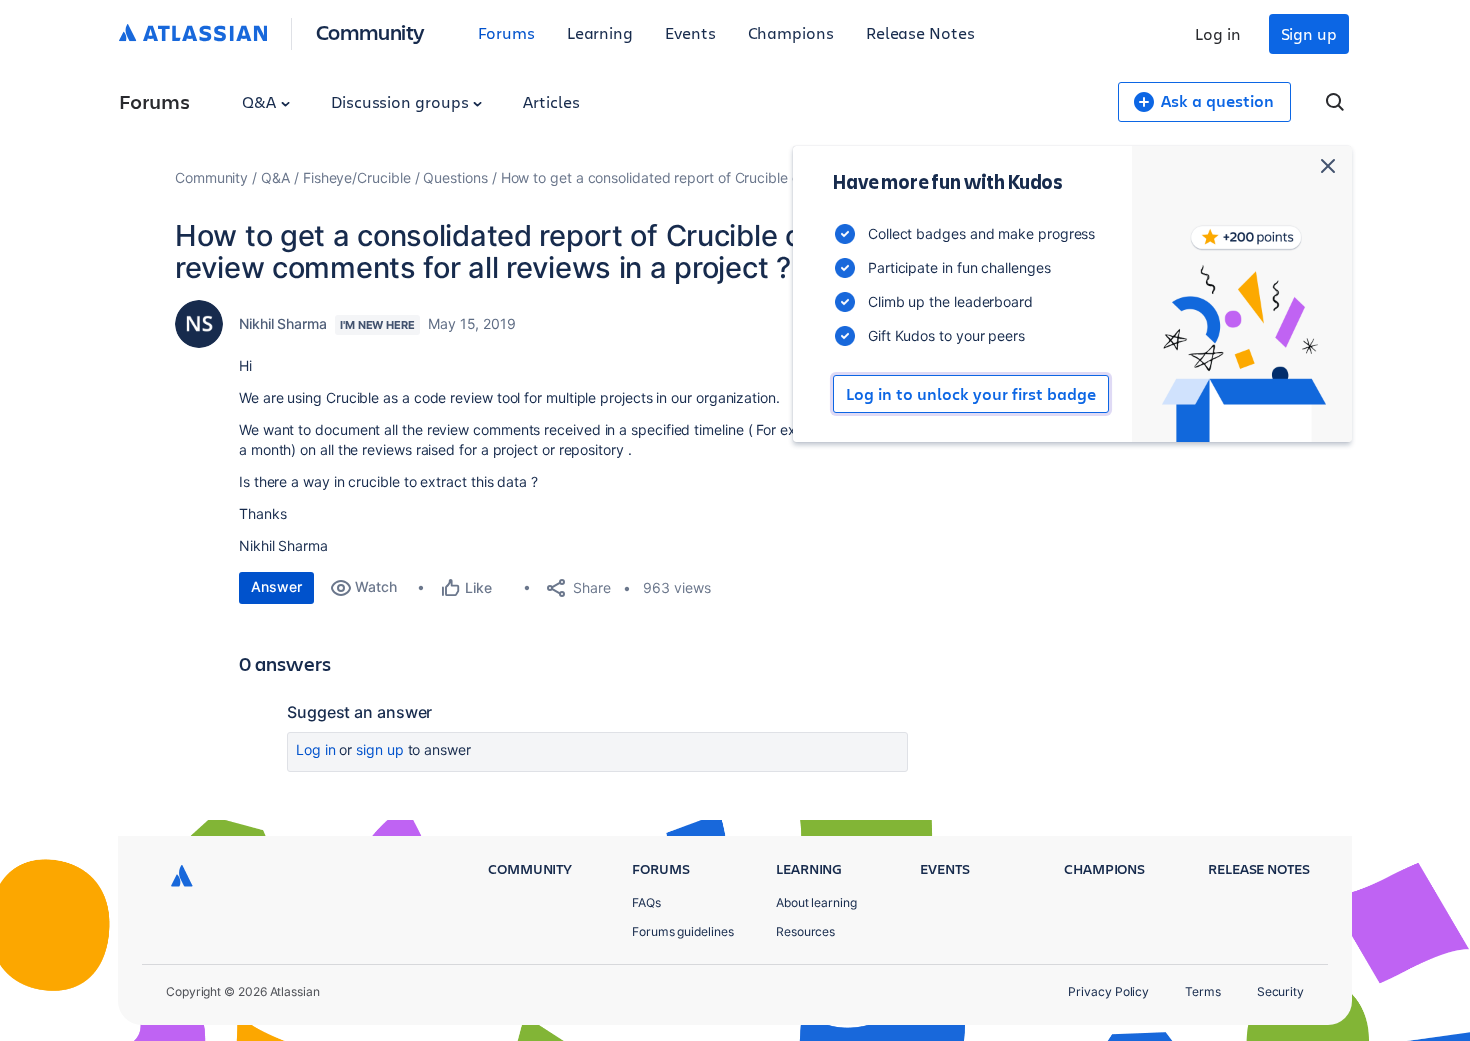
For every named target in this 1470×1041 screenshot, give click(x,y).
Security (1280, 991)
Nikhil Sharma (283, 323)
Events (690, 32)
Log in (1218, 33)
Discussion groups (402, 101)
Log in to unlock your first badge (971, 394)
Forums (506, 32)
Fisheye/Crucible (357, 177)
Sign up (1309, 33)
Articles (551, 101)
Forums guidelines (683, 931)
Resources (805, 931)
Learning (600, 32)
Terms (1203, 991)
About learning (816, 902)
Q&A (261, 101)
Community (370, 31)
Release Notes (920, 32)
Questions (455, 177)
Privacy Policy (1108, 991)
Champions (791, 32)
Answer (276, 586)
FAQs (646, 902)
